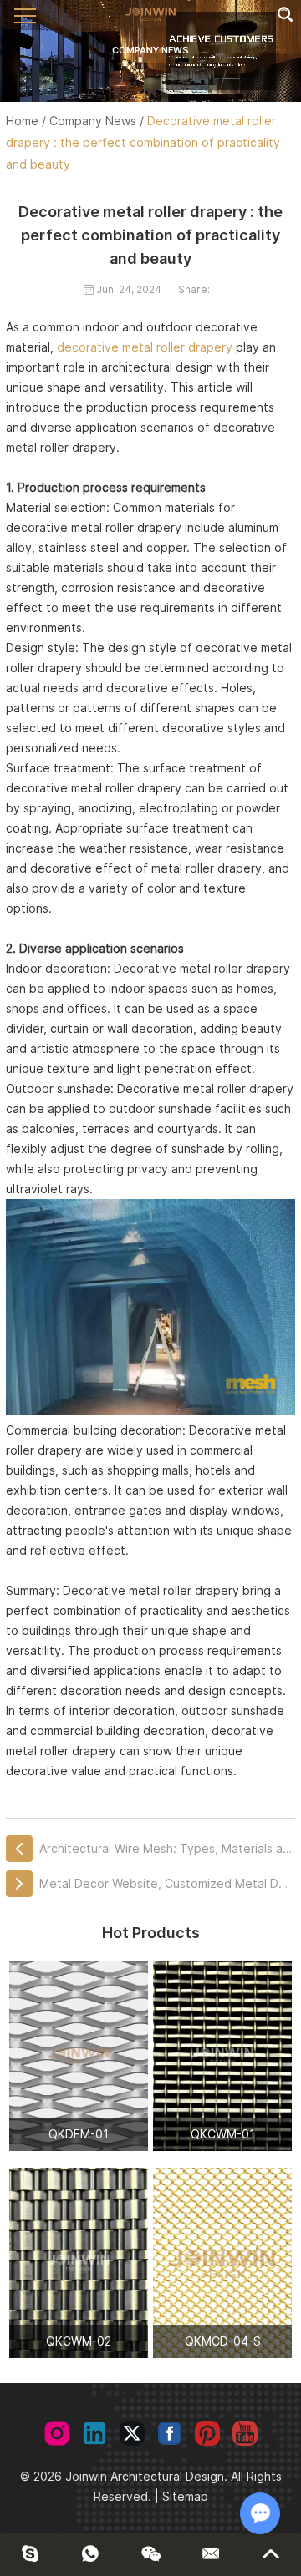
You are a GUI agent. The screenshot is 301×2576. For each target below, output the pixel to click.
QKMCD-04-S (223, 2341)
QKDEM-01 (79, 2134)
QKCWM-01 (223, 2134)
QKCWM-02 (79, 2341)
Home (22, 121)
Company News (93, 121)
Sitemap (185, 2496)
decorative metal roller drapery (145, 347)
